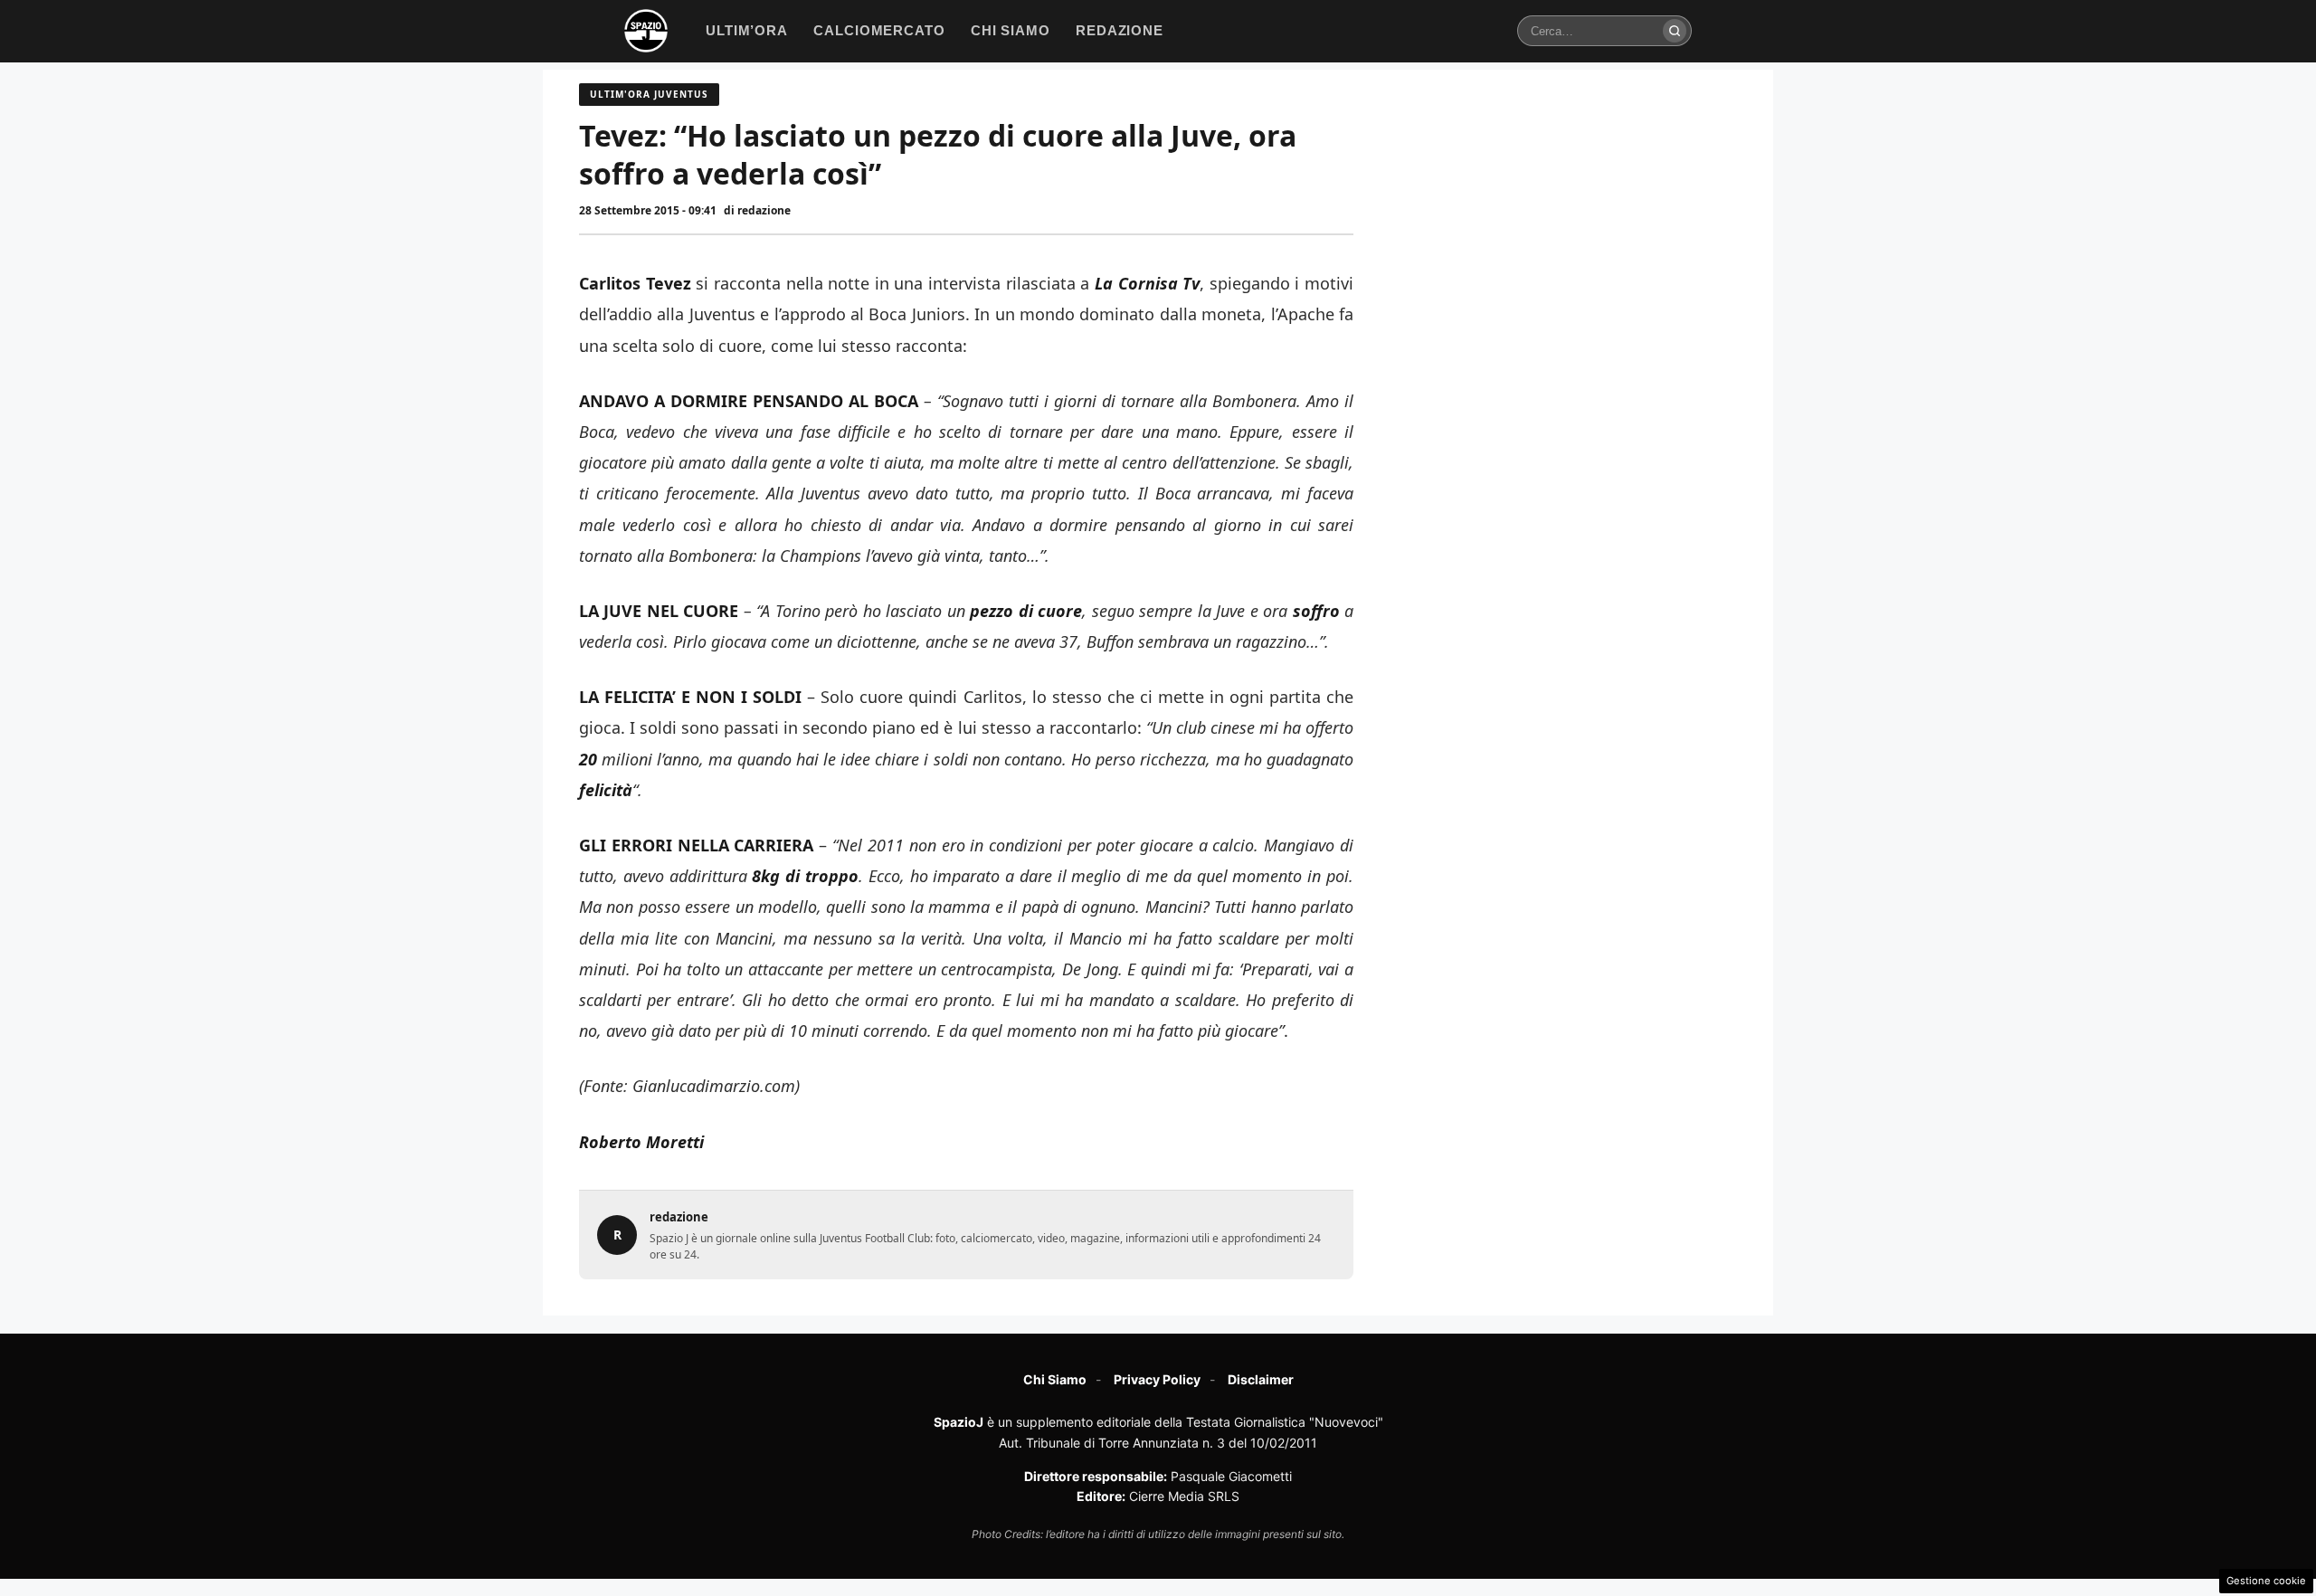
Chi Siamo (1055, 1379)
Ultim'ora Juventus (649, 94)
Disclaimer (1261, 1379)
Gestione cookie (2266, 1581)
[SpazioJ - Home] (646, 31)
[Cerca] (1675, 31)
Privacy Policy (1157, 1379)
